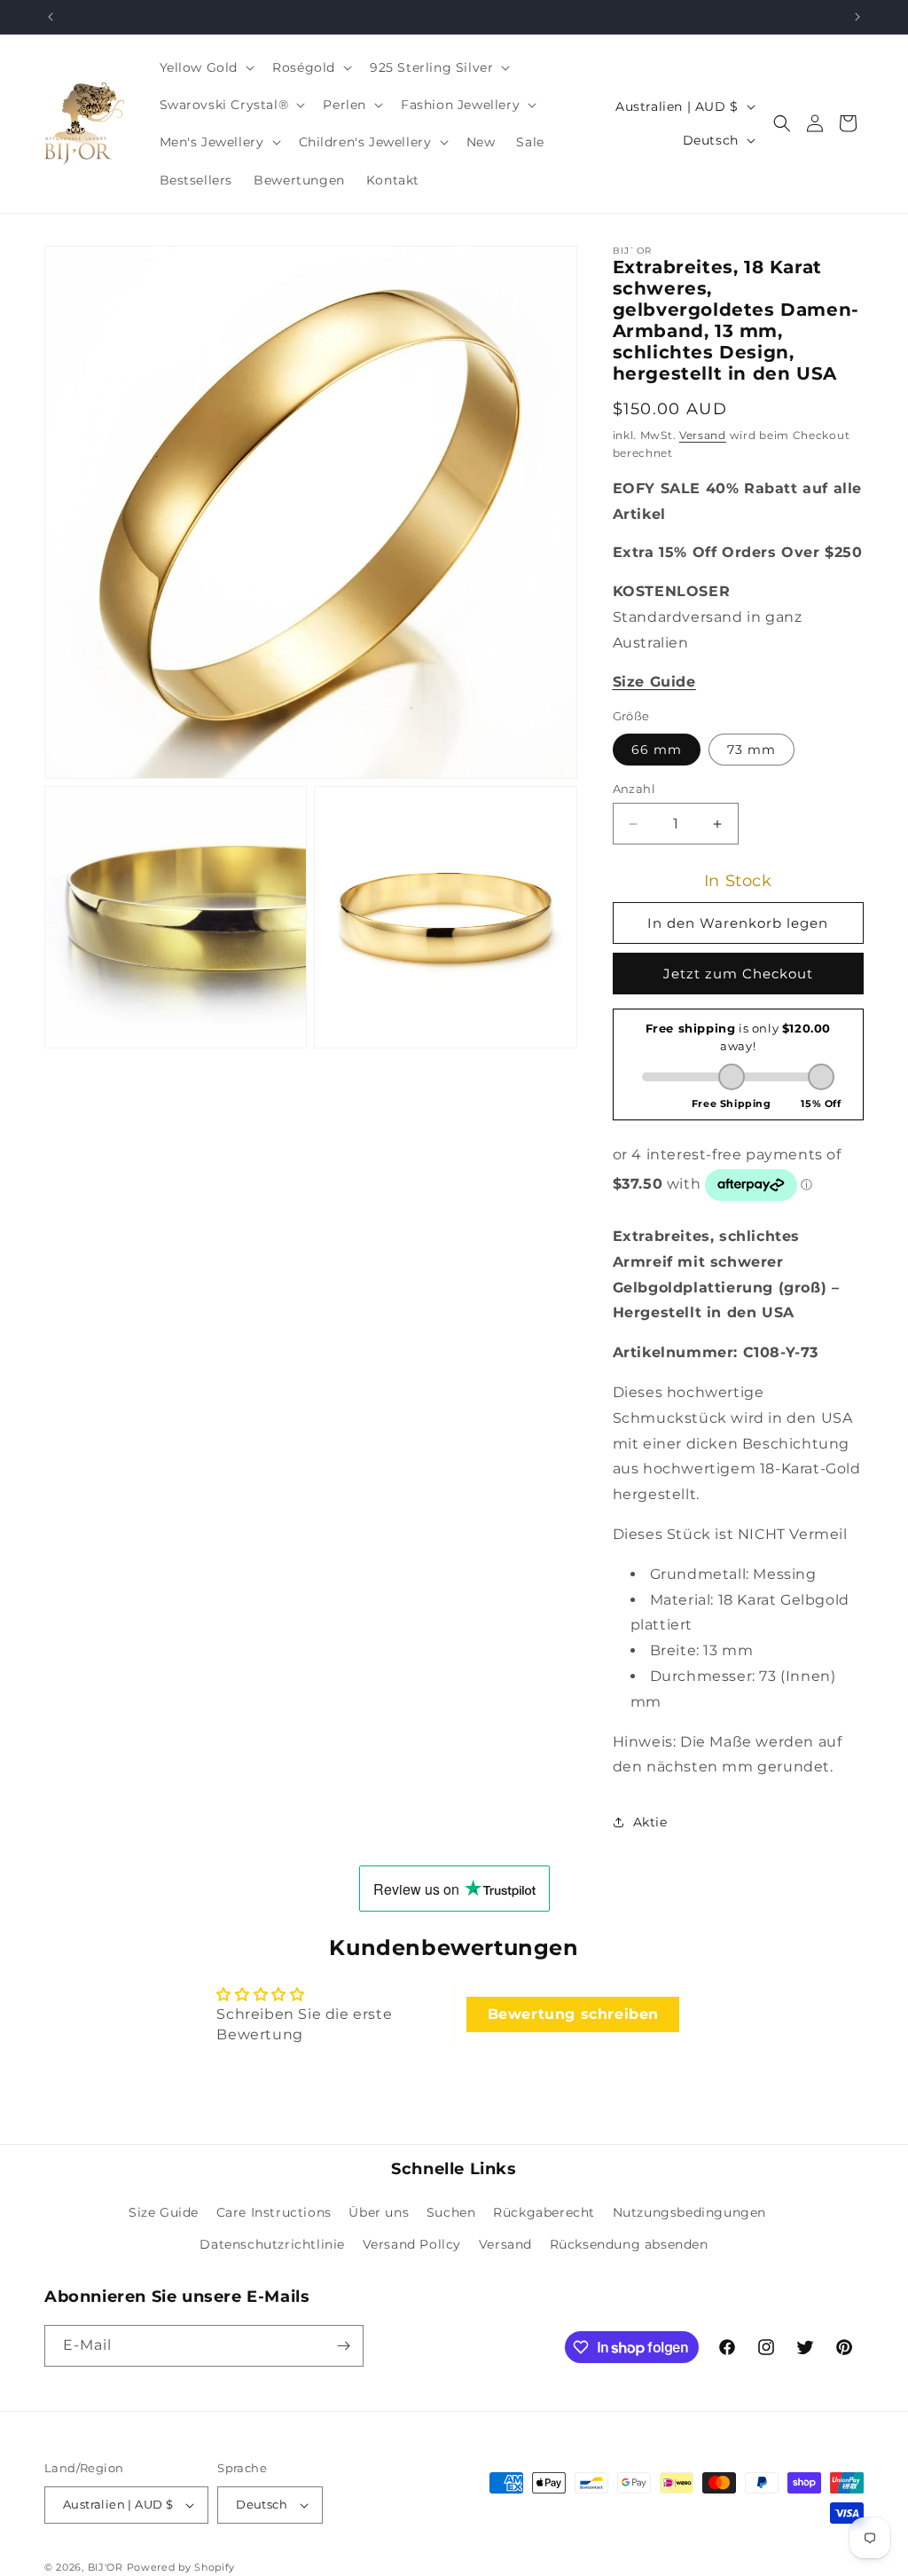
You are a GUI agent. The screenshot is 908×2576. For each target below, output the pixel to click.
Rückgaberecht (544, 2212)
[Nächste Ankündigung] (857, 17)
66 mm (657, 750)
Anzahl (634, 789)
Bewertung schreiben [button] (573, 2014)
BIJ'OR (106, 2567)
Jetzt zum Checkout (738, 974)
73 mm (751, 750)
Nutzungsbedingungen (689, 2212)
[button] (206, 67)
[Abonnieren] (343, 2346)
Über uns (379, 2212)
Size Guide (164, 2212)
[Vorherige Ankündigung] (51, 17)
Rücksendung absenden (629, 2244)
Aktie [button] (650, 1822)
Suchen (451, 2212)
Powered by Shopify (181, 2567)
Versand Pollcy (412, 2244)
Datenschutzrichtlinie (272, 2244)
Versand (703, 435)
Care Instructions (274, 2212)
